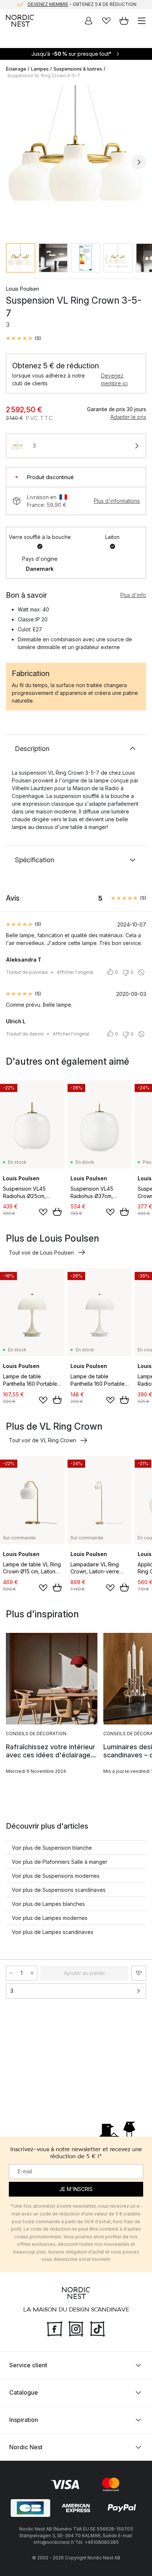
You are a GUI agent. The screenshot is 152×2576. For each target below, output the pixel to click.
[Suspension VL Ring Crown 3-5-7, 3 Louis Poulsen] (76, 161)
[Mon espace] (89, 21)
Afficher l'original (75, 972)
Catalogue (24, 2392)
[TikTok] (97, 2328)
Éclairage (16, 69)
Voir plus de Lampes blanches (48, 1904)
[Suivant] (139, 162)
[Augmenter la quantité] (32, 1973)
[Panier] (124, 21)
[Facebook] (55, 2328)
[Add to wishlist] (43, 1212)
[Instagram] (76, 2328)
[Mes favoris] (106, 21)
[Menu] (142, 21)
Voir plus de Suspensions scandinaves (59, 1890)
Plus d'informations (117, 501)
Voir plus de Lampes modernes (50, 1918)
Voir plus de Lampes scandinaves (53, 1932)
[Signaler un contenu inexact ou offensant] (141, 972)
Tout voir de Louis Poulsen (41, 1253)
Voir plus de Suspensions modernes (56, 1876)
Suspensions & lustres (78, 69)
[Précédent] (13, 162)
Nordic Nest (26, 2447)
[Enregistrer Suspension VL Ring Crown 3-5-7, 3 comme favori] (139, 1973)
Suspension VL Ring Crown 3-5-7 (44, 76)
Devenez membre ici (114, 379)
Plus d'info (133, 595)
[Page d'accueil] (20, 21)
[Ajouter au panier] (57, 1212)
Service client (28, 2365)
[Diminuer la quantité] (11, 1973)
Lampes (40, 69)
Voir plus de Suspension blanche (52, 1848)
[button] (23, 338)
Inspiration (24, 2420)
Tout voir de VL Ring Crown (42, 1440)
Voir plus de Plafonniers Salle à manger (60, 1862)
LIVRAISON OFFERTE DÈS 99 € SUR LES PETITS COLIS (82, 5)
